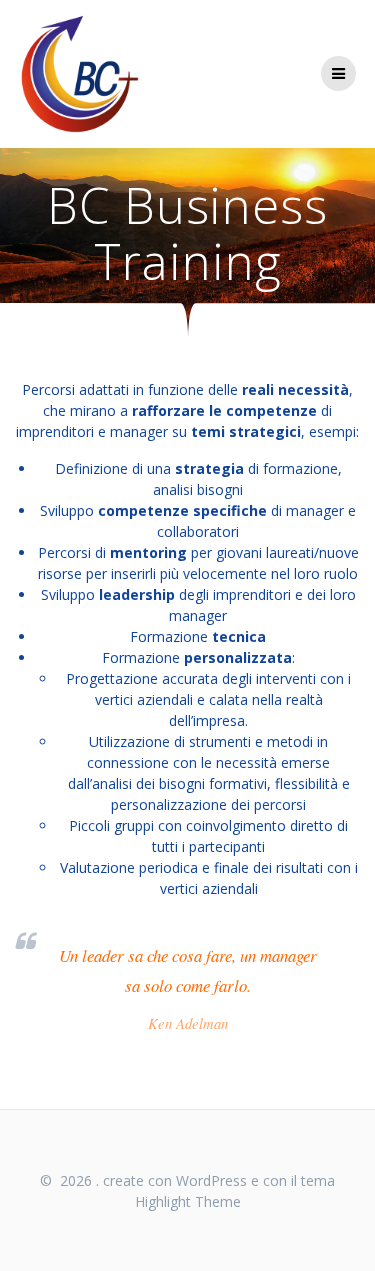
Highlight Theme (188, 1201)
